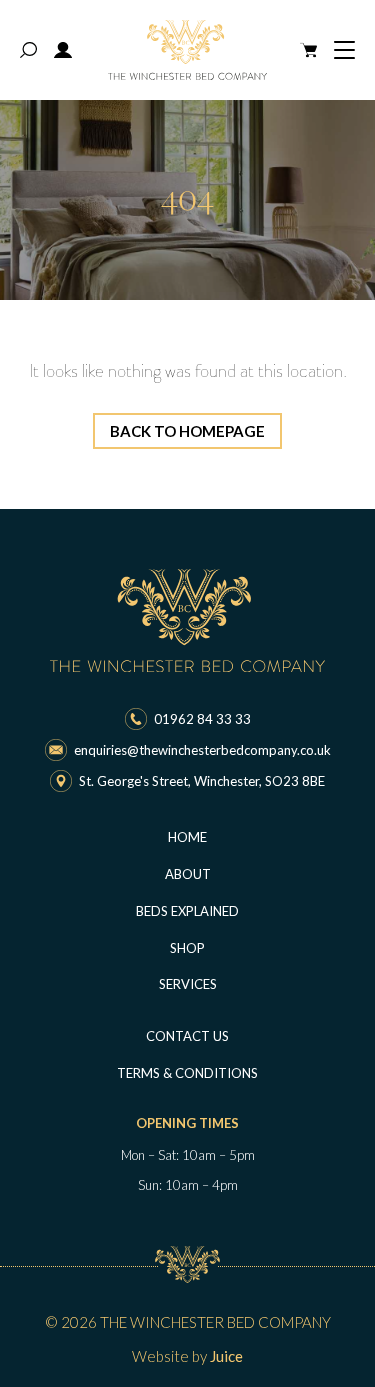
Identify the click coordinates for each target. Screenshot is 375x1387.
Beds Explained (187, 911)
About (188, 874)
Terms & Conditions (187, 1073)
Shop (187, 948)
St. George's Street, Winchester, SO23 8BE (202, 781)
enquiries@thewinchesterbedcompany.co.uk (202, 750)
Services (188, 984)
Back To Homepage (187, 431)
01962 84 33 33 (202, 719)
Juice (226, 1356)
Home (187, 837)
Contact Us (187, 1036)
